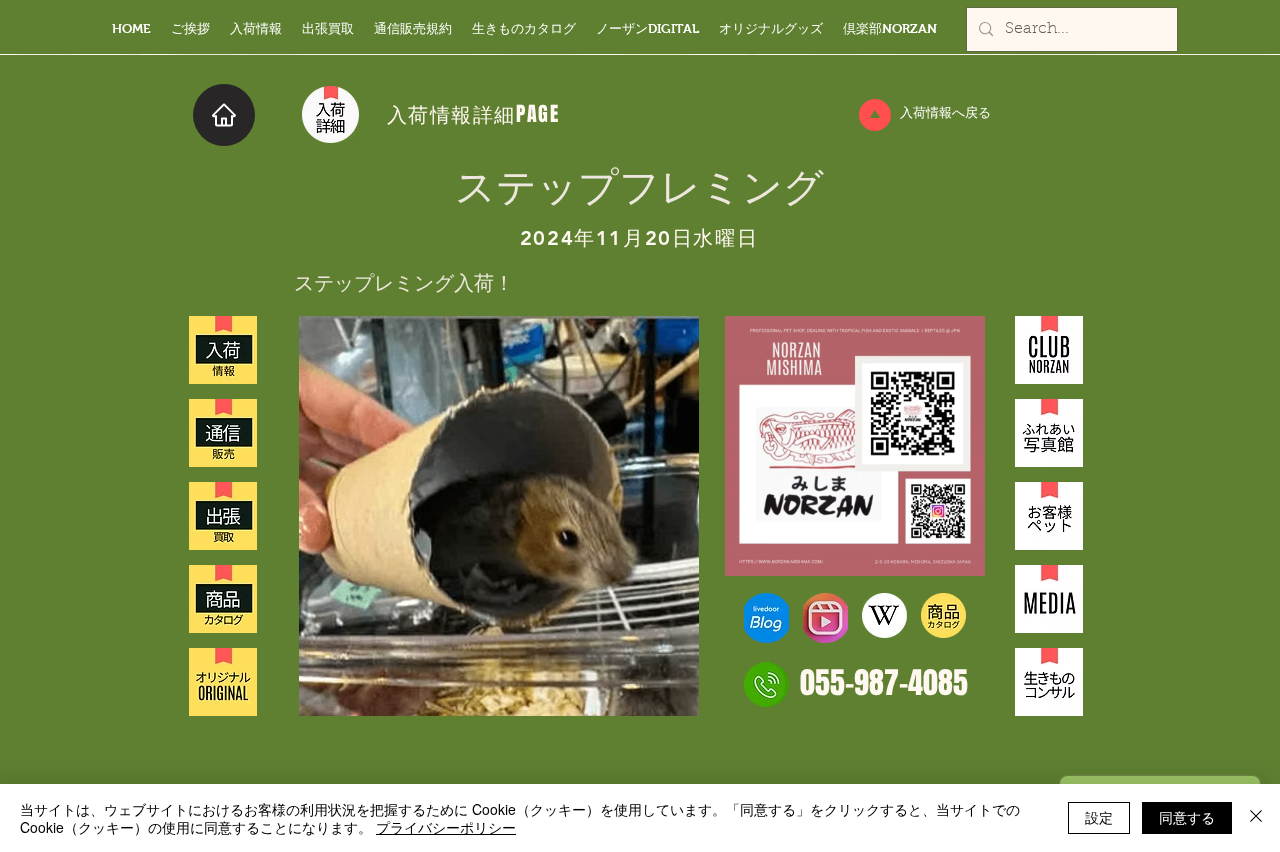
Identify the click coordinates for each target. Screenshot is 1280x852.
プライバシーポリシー (446, 827)
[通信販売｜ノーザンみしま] (223, 433)
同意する (1187, 817)
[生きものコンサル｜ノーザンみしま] (1049, 682)
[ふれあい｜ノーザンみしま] (1049, 433)
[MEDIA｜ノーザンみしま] (1049, 599)
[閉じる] (1256, 818)
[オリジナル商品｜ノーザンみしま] (223, 682)
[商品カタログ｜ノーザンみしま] (223, 599)
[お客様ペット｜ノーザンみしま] (1049, 516)
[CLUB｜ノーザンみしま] (1049, 350)
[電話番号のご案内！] (766, 684)
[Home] (224, 115)
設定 (1099, 817)
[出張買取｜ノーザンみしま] (223, 516)
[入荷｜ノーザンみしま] (223, 350)
